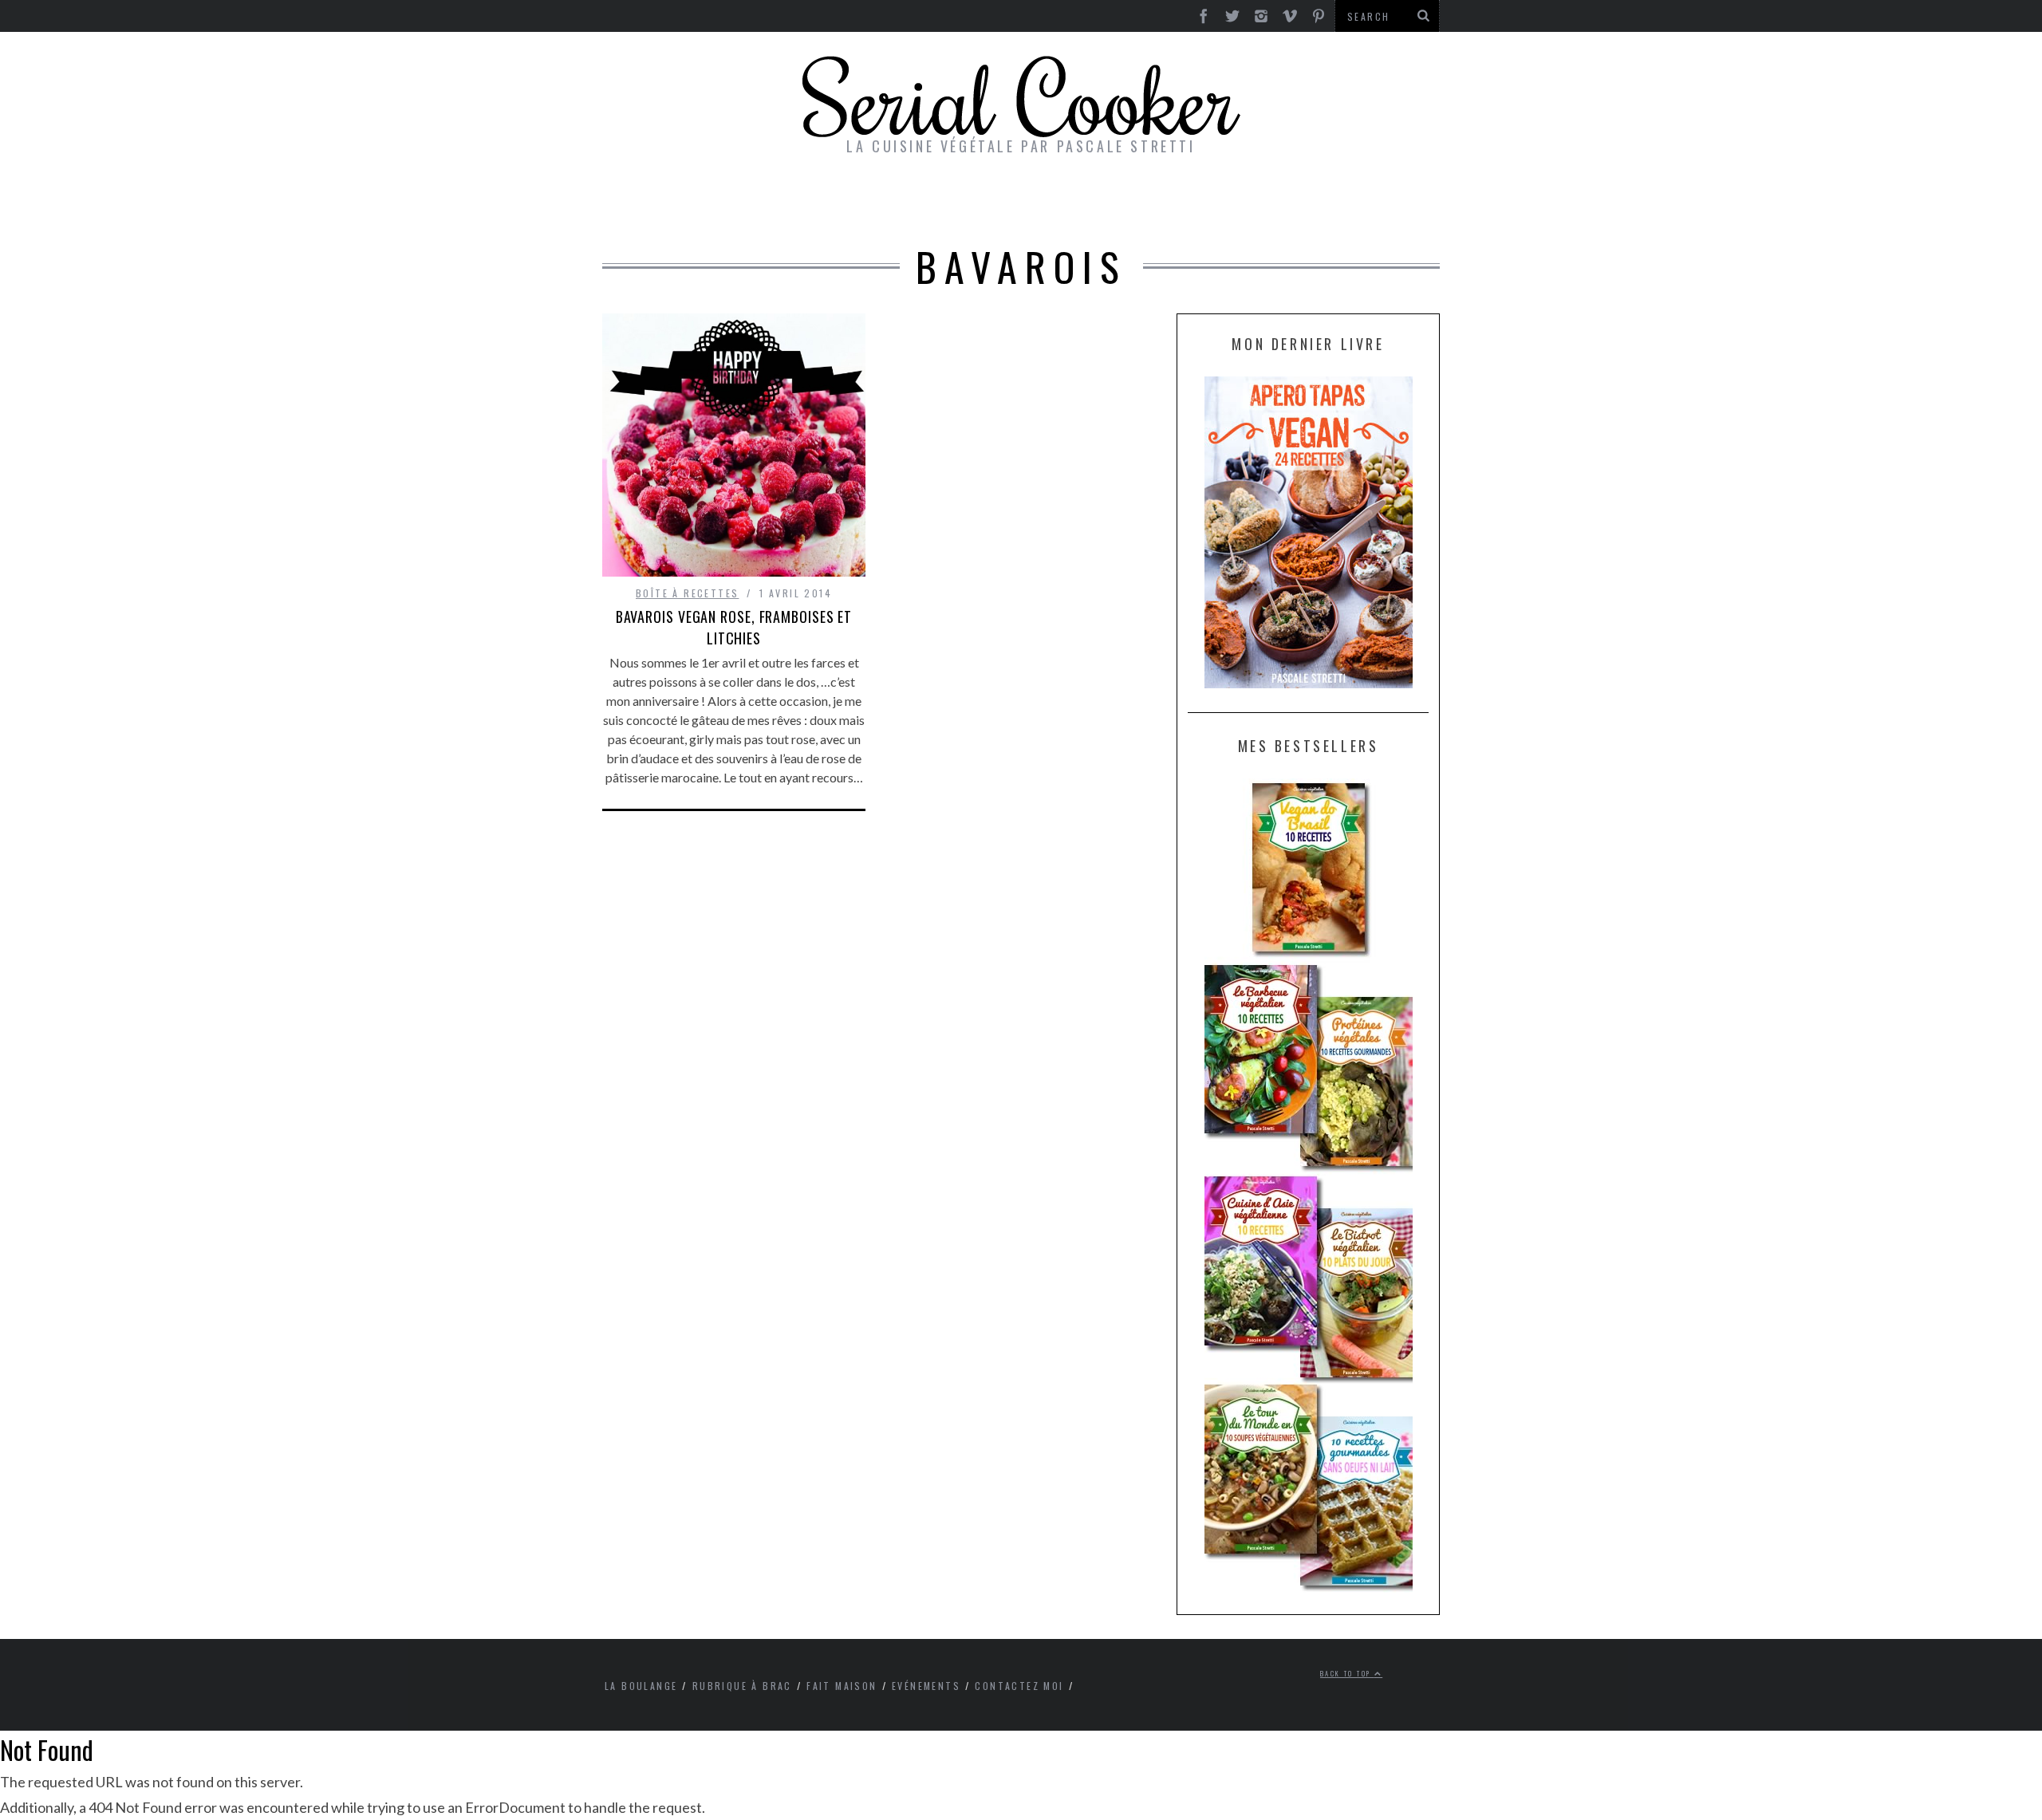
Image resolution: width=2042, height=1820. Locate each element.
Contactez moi (1019, 1686)
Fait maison (842, 1686)
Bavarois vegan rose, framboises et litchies (734, 627)
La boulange (641, 1686)
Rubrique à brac (742, 1686)
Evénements (926, 1686)
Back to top (1347, 1673)
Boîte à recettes (687, 593)
